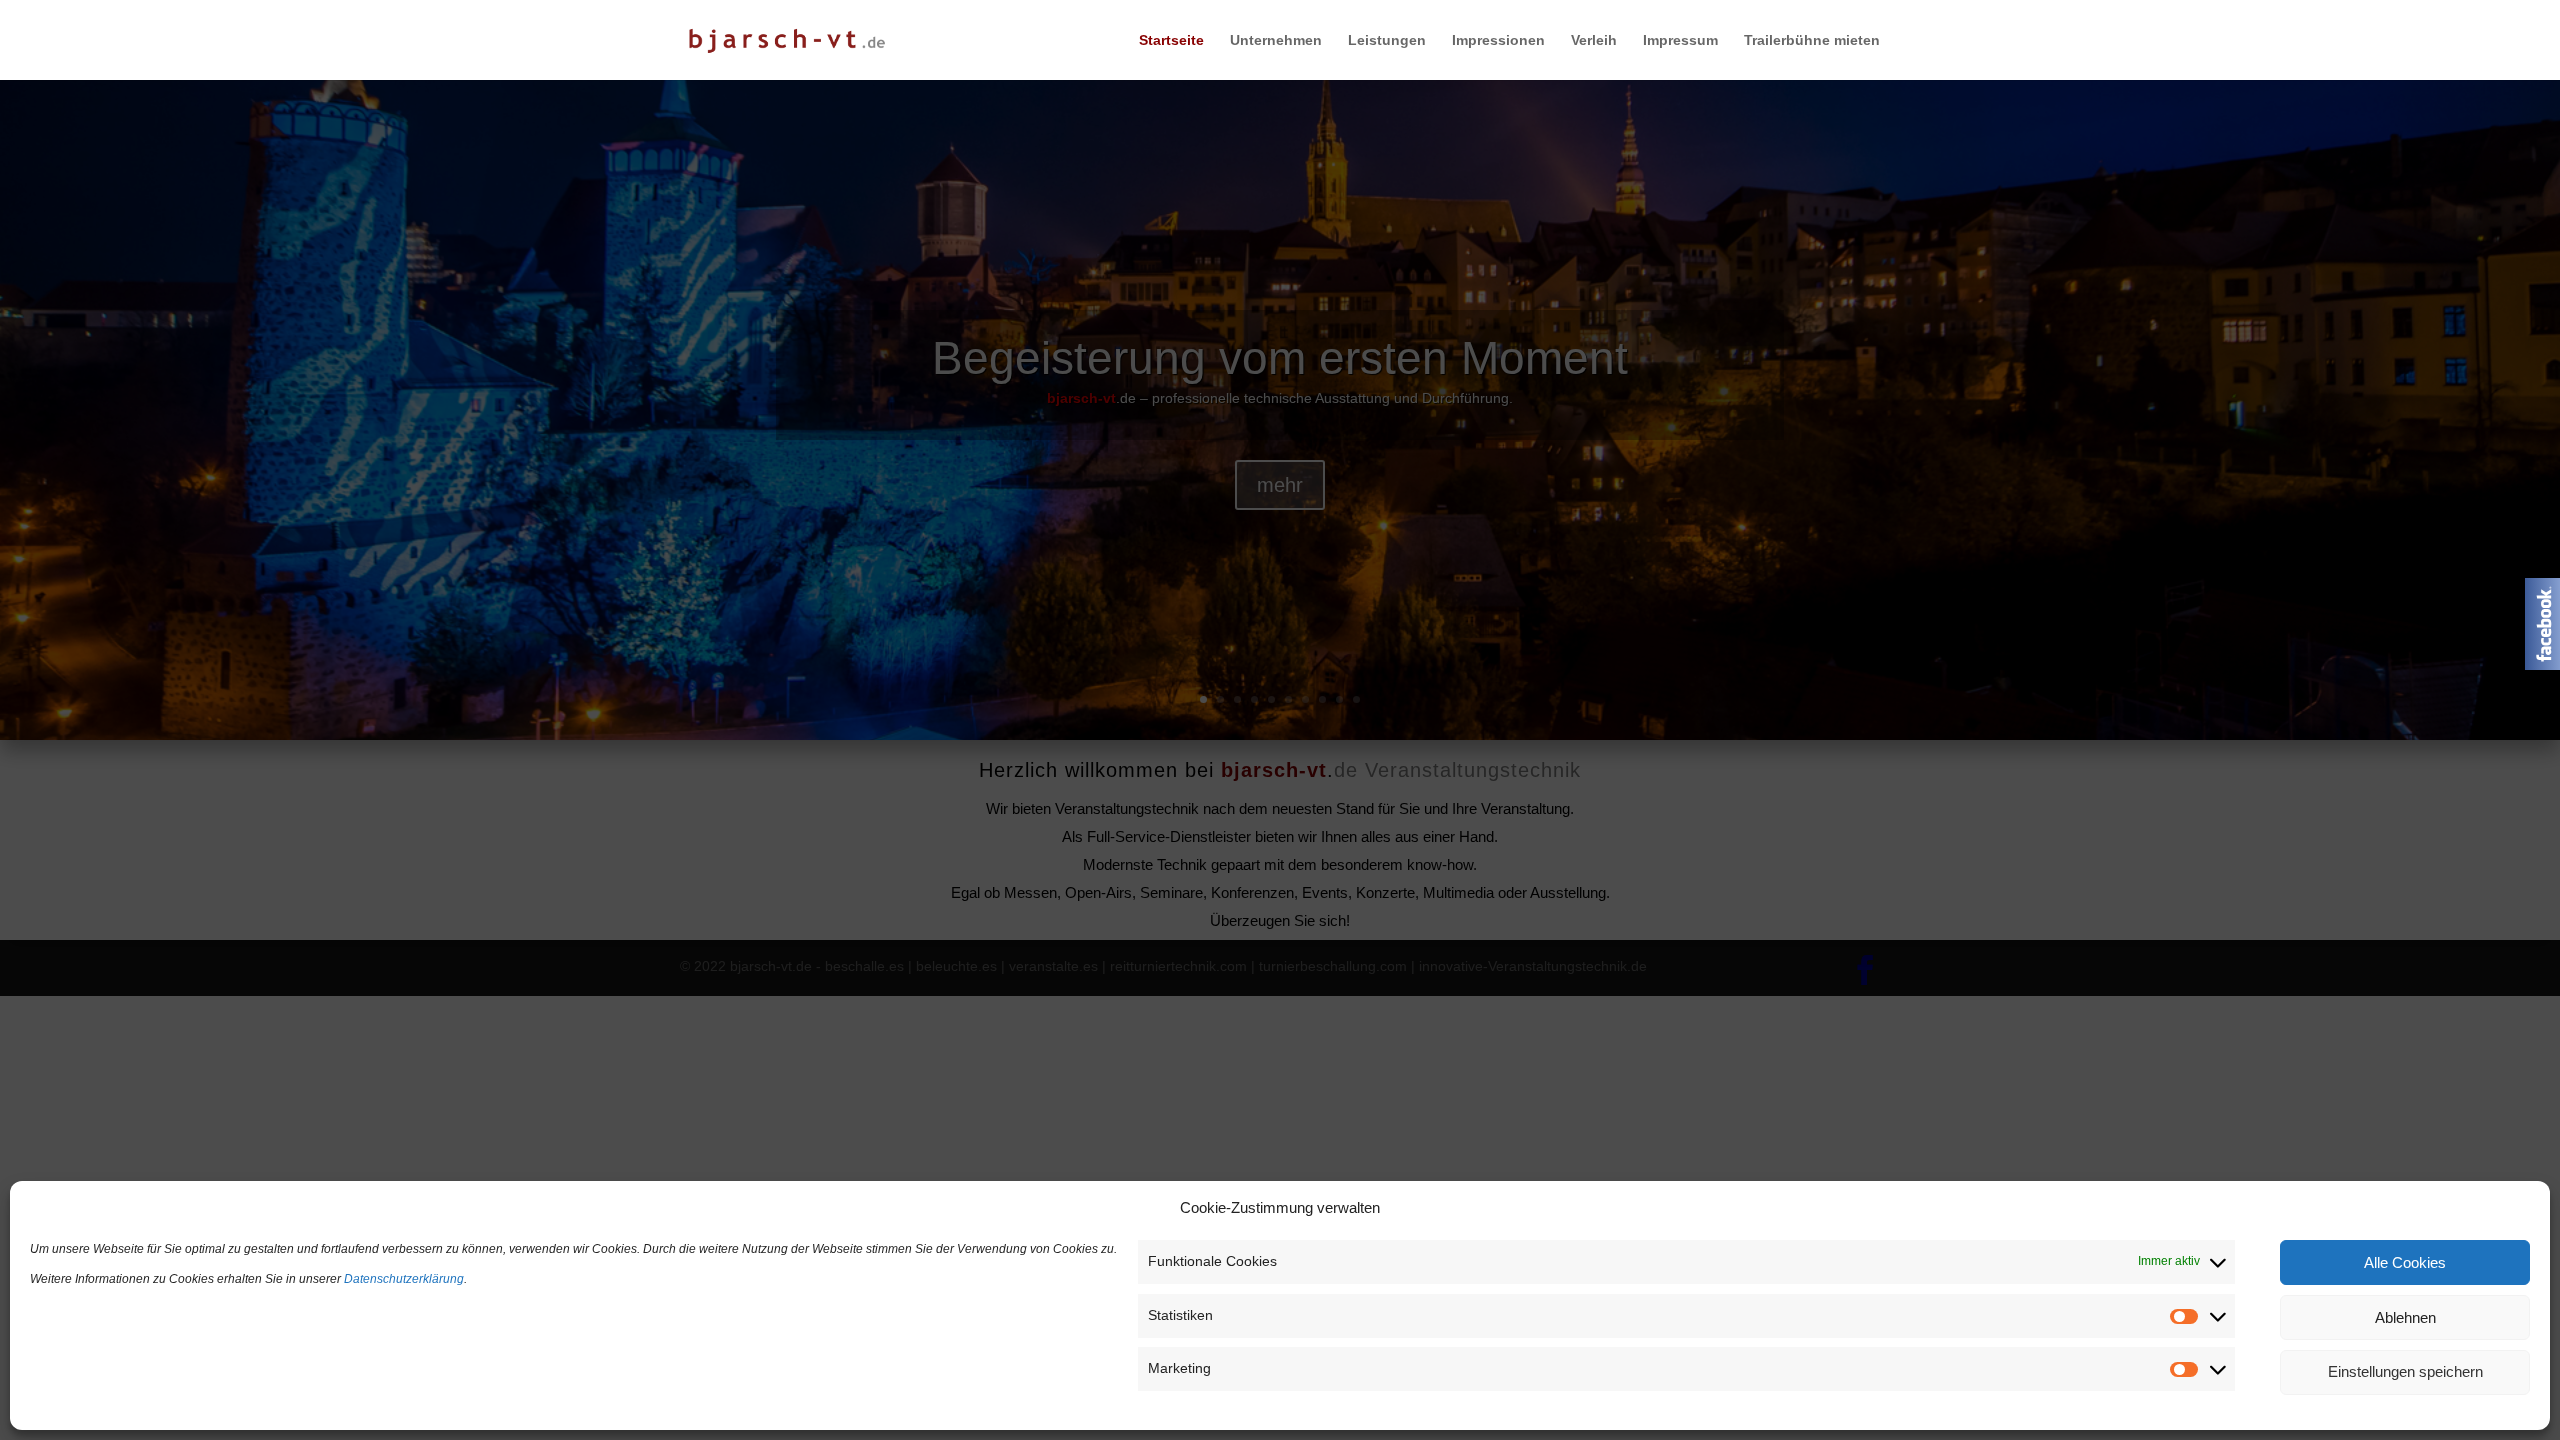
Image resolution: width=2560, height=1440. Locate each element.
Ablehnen (2405, 1317)
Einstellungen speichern (2405, 1372)
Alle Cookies (2405, 1262)
